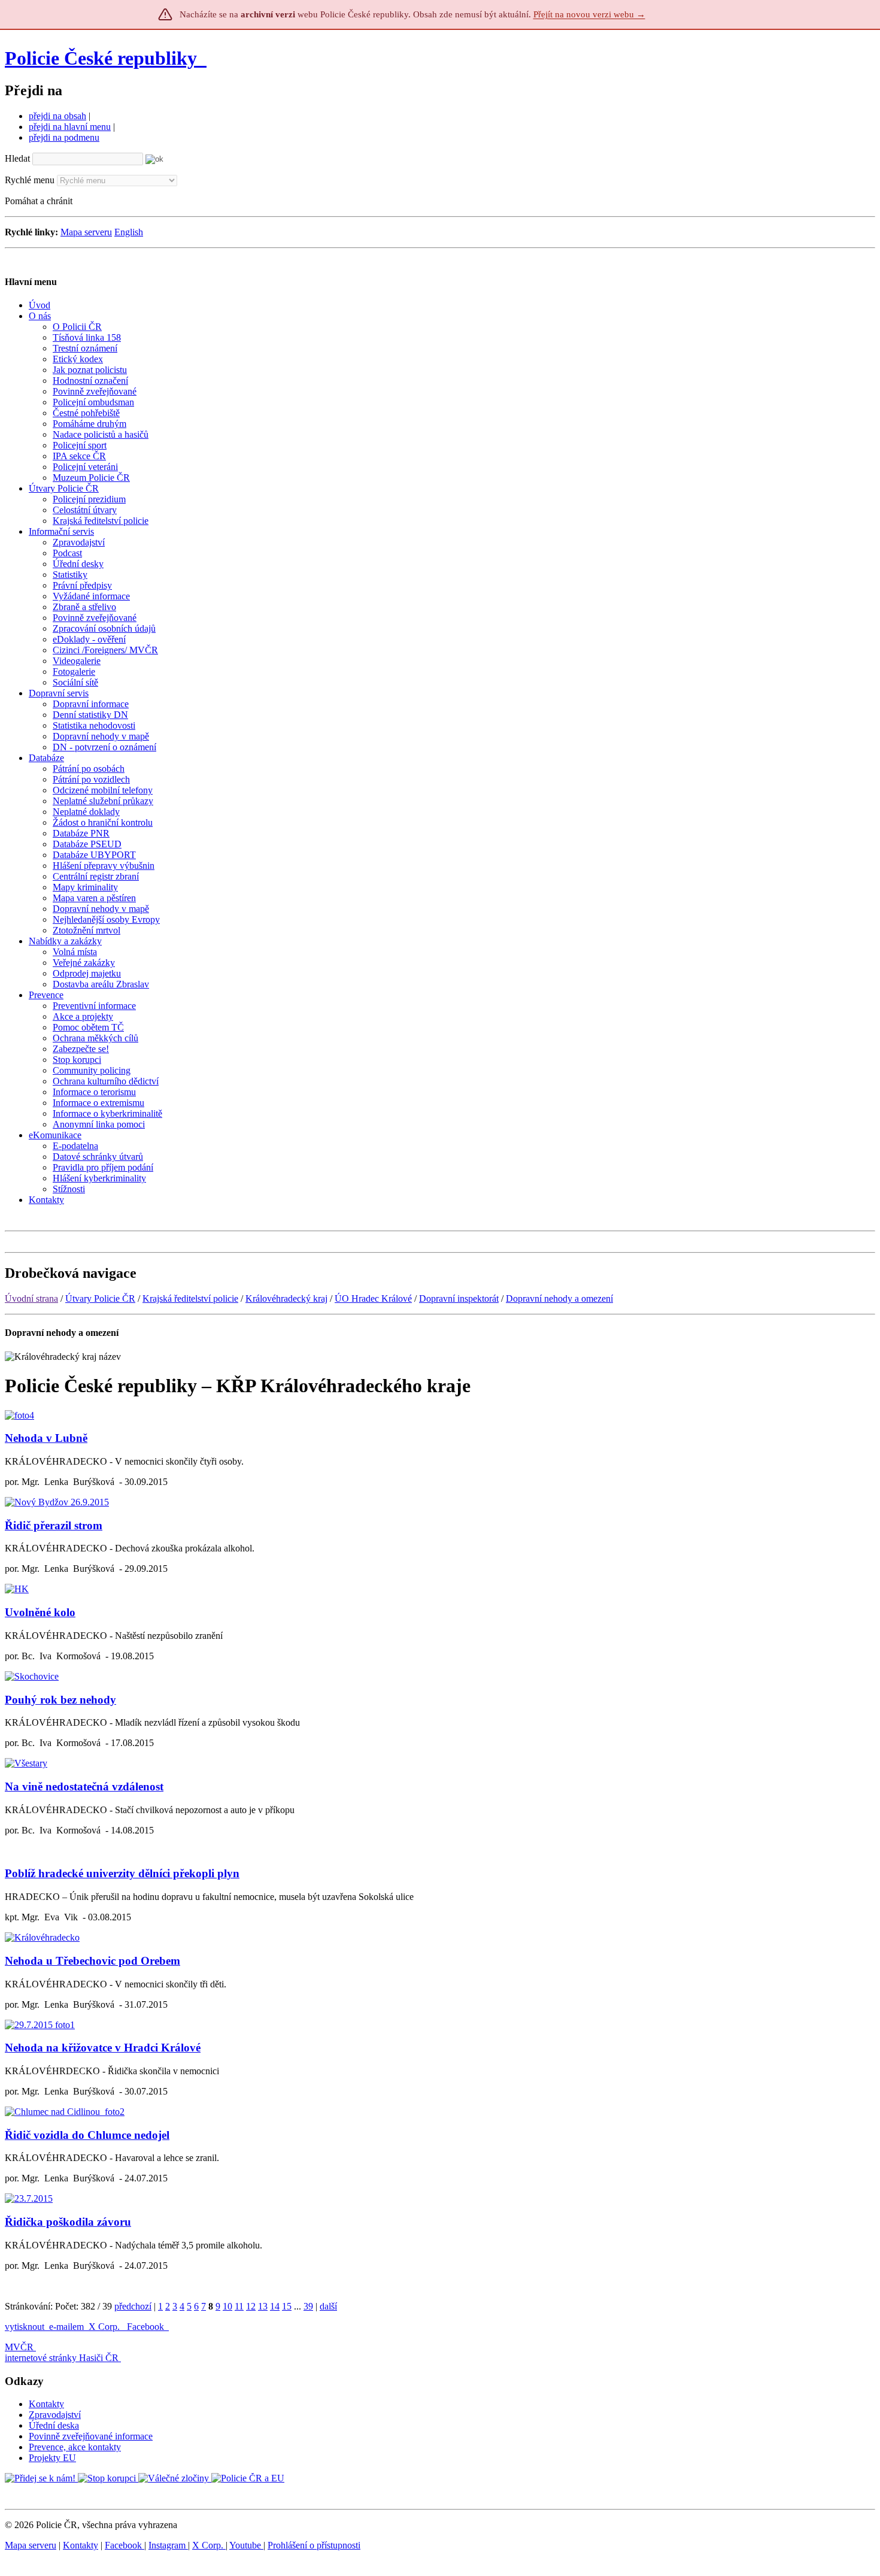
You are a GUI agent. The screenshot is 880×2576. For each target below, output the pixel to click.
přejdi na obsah (57, 116)
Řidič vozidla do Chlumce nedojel (87, 2135)
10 (227, 2306)
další (328, 2306)
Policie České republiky (101, 58)
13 (263, 2306)
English (129, 232)
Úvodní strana (31, 1298)
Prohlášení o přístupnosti (314, 2545)
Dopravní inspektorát (459, 1298)
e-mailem (66, 2327)
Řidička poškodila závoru (68, 2222)
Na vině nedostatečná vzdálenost (84, 1786)
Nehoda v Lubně (46, 1438)
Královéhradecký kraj (286, 1298)
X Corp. (105, 2327)
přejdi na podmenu (64, 137)
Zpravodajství (55, 2415)
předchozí (133, 2306)
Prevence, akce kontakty (75, 2447)
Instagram (168, 2545)
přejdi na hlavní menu (70, 127)
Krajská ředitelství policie (190, 1298)
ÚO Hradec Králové (373, 1298)
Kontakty (46, 2404)
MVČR (19, 2347)
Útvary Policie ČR (100, 1298)
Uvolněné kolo (40, 1612)
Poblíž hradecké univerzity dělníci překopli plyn (122, 1873)
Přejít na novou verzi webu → (589, 14)
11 (239, 2306)
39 (308, 2306)
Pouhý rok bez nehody (60, 1700)
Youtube (246, 2545)
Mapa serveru (86, 232)
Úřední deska (54, 2425)
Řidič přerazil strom (54, 1525)
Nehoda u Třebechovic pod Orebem (92, 1961)
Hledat (17, 158)
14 (275, 2306)
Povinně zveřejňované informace (91, 2436)
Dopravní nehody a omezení (559, 1298)
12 (251, 2306)
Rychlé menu (30, 180)
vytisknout (25, 2327)
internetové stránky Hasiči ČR (62, 2358)
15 (287, 2306)
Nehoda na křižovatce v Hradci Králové (103, 2048)
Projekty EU (52, 2458)
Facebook (147, 2327)
